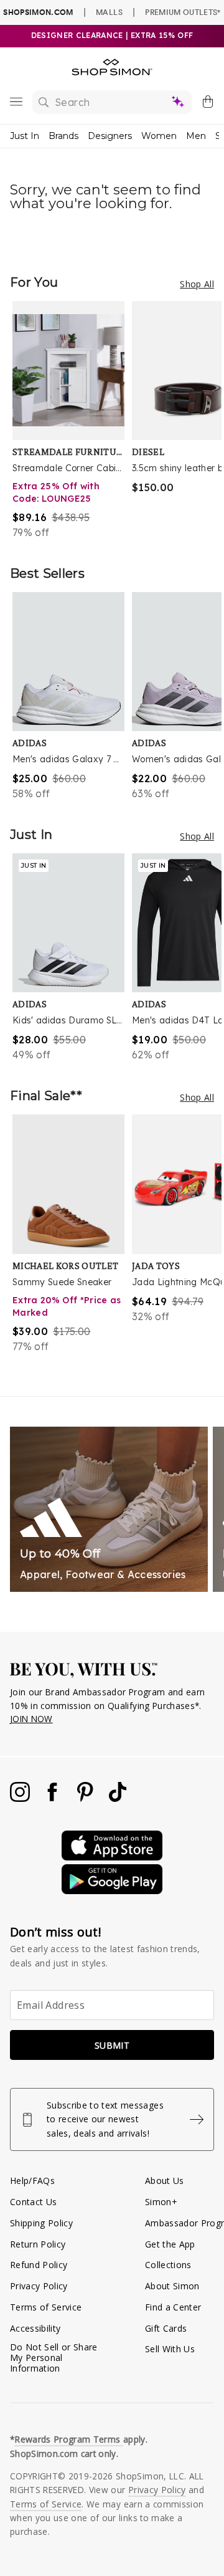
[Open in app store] (112, 1857)
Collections (168, 2265)
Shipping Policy (41, 2223)
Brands (63, 136)
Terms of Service (46, 2307)
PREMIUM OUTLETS (183, 12)
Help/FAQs (32, 2181)
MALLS (109, 12)
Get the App (170, 2244)
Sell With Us (170, 2349)
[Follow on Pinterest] (86, 1798)
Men (196, 136)
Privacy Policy (39, 2286)
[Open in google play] (112, 1891)
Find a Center (173, 2307)
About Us (165, 2181)
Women (159, 136)
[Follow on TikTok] (118, 1798)
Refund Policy (39, 2265)
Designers (110, 136)
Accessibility (35, 2328)
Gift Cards (166, 2328)
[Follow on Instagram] (21, 1798)
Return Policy (38, 2244)
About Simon (172, 2286)
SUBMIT (112, 2045)
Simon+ (161, 2202)
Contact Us (33, 2202)
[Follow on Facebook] (54, 1798)
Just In (25, 136)
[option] (72, 420)
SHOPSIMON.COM (38, 12)
